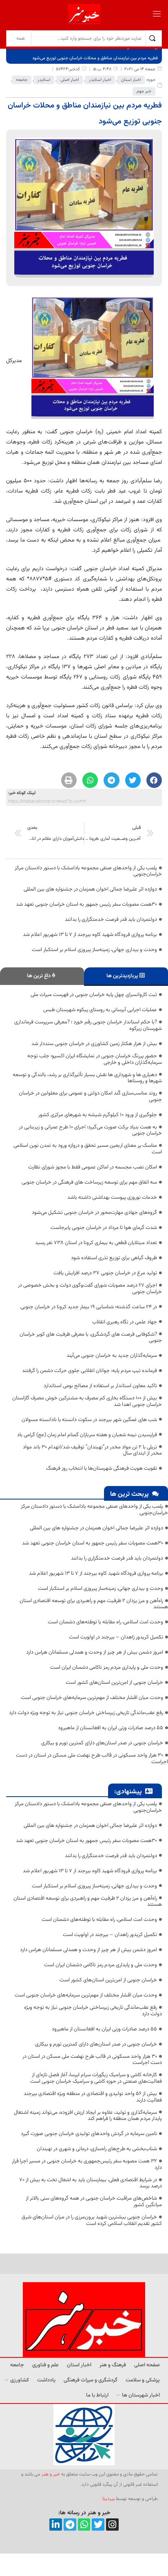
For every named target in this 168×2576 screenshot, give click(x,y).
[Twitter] (98, 2525)
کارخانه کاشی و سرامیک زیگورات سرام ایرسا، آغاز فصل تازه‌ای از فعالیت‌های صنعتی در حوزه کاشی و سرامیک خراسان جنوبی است (96, 2078)
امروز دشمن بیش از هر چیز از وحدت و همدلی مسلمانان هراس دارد (95, 1652)
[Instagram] (112, 2525)
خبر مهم (144, 91)
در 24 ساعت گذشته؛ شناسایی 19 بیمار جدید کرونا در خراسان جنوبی (89, 1307)
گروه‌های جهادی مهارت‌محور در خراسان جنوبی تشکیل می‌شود (94, 1213)
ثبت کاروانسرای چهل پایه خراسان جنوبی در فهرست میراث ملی (94, 995)
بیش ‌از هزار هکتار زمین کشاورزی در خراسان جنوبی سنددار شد (94, 1044)
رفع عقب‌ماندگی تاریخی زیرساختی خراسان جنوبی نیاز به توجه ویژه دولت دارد (86, 1713)
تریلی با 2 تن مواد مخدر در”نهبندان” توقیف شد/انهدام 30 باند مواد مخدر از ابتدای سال (92, 1450)
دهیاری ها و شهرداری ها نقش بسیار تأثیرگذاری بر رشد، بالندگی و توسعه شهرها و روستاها (87, 1078)
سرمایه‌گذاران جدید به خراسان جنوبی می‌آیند (112, 1356)
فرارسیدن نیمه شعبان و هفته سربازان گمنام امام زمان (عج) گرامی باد (87, 1435)
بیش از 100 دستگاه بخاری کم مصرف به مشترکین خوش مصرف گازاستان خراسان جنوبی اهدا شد (87, 1401)
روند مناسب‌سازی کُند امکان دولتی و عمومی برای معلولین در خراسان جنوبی (90, 1097)
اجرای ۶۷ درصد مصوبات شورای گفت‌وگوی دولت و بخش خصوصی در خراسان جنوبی (90, 1289)
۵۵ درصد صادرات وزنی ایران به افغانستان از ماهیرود (111, 1728)
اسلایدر (44, 80)
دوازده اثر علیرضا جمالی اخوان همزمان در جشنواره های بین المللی (90, 889)
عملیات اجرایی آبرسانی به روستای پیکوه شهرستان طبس (100, 1010)
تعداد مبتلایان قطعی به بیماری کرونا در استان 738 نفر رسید (96, 1243)
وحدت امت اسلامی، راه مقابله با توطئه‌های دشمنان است (105, 1622)
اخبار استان (131, 80)
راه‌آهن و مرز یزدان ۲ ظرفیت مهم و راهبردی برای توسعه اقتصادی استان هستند (94, 1604)
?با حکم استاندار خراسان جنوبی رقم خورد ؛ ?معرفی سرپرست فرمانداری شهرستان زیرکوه (88, 1025)
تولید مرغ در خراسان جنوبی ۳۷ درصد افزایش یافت (105, 1273)
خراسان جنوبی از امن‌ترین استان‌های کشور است (114, 1683)
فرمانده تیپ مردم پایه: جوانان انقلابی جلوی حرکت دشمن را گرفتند (90, 1371)
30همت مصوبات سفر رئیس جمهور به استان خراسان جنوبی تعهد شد (86, 904)
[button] (154, 780)
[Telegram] (70, 2525)
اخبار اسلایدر (100, 80)
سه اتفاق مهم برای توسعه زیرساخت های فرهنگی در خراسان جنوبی (89, 1182)
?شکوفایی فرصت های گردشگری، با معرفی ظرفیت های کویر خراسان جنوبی (91, 1338)
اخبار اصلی (70, 80)
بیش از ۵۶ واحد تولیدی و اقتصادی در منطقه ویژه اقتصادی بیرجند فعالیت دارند (93, 2097)
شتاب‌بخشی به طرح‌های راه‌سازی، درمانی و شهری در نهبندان (97, 2149)
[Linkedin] (56, 2525)
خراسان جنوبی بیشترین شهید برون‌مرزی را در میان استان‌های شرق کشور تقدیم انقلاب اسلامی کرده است (92, 2220)
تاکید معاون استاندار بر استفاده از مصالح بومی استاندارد (100, 1386)
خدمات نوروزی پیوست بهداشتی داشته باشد (112, 1197)
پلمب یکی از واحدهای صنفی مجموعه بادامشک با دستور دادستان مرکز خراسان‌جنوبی (88, 871)
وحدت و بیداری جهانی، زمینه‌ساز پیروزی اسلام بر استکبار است (94, 950)
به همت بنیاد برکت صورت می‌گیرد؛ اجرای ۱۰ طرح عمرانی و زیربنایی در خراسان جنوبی (90, 1130)
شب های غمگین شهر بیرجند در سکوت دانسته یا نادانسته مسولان (89, 1420)
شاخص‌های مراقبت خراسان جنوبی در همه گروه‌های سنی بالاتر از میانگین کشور (94, 2202)
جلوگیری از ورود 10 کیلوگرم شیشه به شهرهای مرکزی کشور (98, 1115)
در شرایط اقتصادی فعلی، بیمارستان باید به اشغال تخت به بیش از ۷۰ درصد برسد (91, 2183)
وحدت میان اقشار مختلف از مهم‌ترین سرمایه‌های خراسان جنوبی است (92, 1698)
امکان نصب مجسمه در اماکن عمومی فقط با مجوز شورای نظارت (93, 1167)
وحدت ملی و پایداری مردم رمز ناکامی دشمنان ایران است (107, 1667)
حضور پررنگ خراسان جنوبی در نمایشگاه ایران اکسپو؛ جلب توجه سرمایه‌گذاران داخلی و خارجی (95, 1059)
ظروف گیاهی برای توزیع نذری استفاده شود (114, 1258)
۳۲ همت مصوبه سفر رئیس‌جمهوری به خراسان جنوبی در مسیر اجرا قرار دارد (87, 2164)
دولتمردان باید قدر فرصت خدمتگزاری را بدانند (111, 920)
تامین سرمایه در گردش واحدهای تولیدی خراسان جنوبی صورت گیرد (89, 2134)
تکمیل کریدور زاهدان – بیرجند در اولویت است (116, 1637)
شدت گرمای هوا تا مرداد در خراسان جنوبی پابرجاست (104, 1228)
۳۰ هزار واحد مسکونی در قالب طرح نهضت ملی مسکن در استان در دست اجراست (92, 1759)
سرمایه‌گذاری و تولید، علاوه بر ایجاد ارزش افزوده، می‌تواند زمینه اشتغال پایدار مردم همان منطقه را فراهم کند (88, 2116)
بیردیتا (108, 2499)
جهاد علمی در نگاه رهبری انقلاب (125, 1322)
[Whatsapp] (84, 2525)
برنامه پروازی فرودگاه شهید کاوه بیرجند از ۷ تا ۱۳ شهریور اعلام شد (90, 935)
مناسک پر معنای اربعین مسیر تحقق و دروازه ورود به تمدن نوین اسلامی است (88, 1149)
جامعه (22, 80)
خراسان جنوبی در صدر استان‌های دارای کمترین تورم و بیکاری (102, 1743)
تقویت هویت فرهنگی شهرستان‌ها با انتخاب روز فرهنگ (102, 1468)
